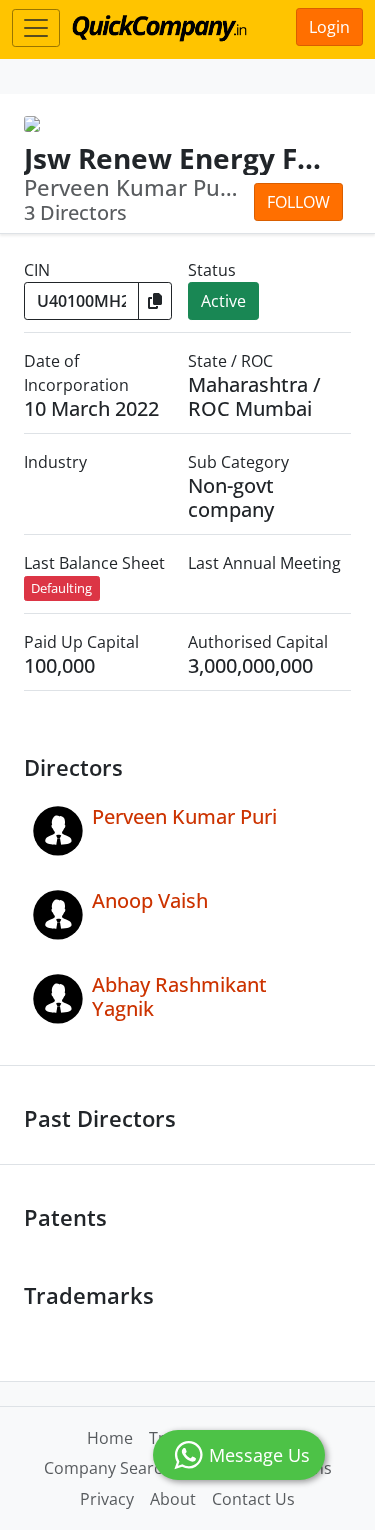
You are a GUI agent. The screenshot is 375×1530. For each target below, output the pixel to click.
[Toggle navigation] (36, 28)
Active (223, 301)
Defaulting (61, 588)
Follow (298, 202)
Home (110, 1438)
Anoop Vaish (150, 900)
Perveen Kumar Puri (184, 816)
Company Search (108, 1468)
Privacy (107, 1499)
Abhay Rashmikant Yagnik (179, 996)
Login (329, 27)
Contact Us (253, 1499)
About (173, 1499)
